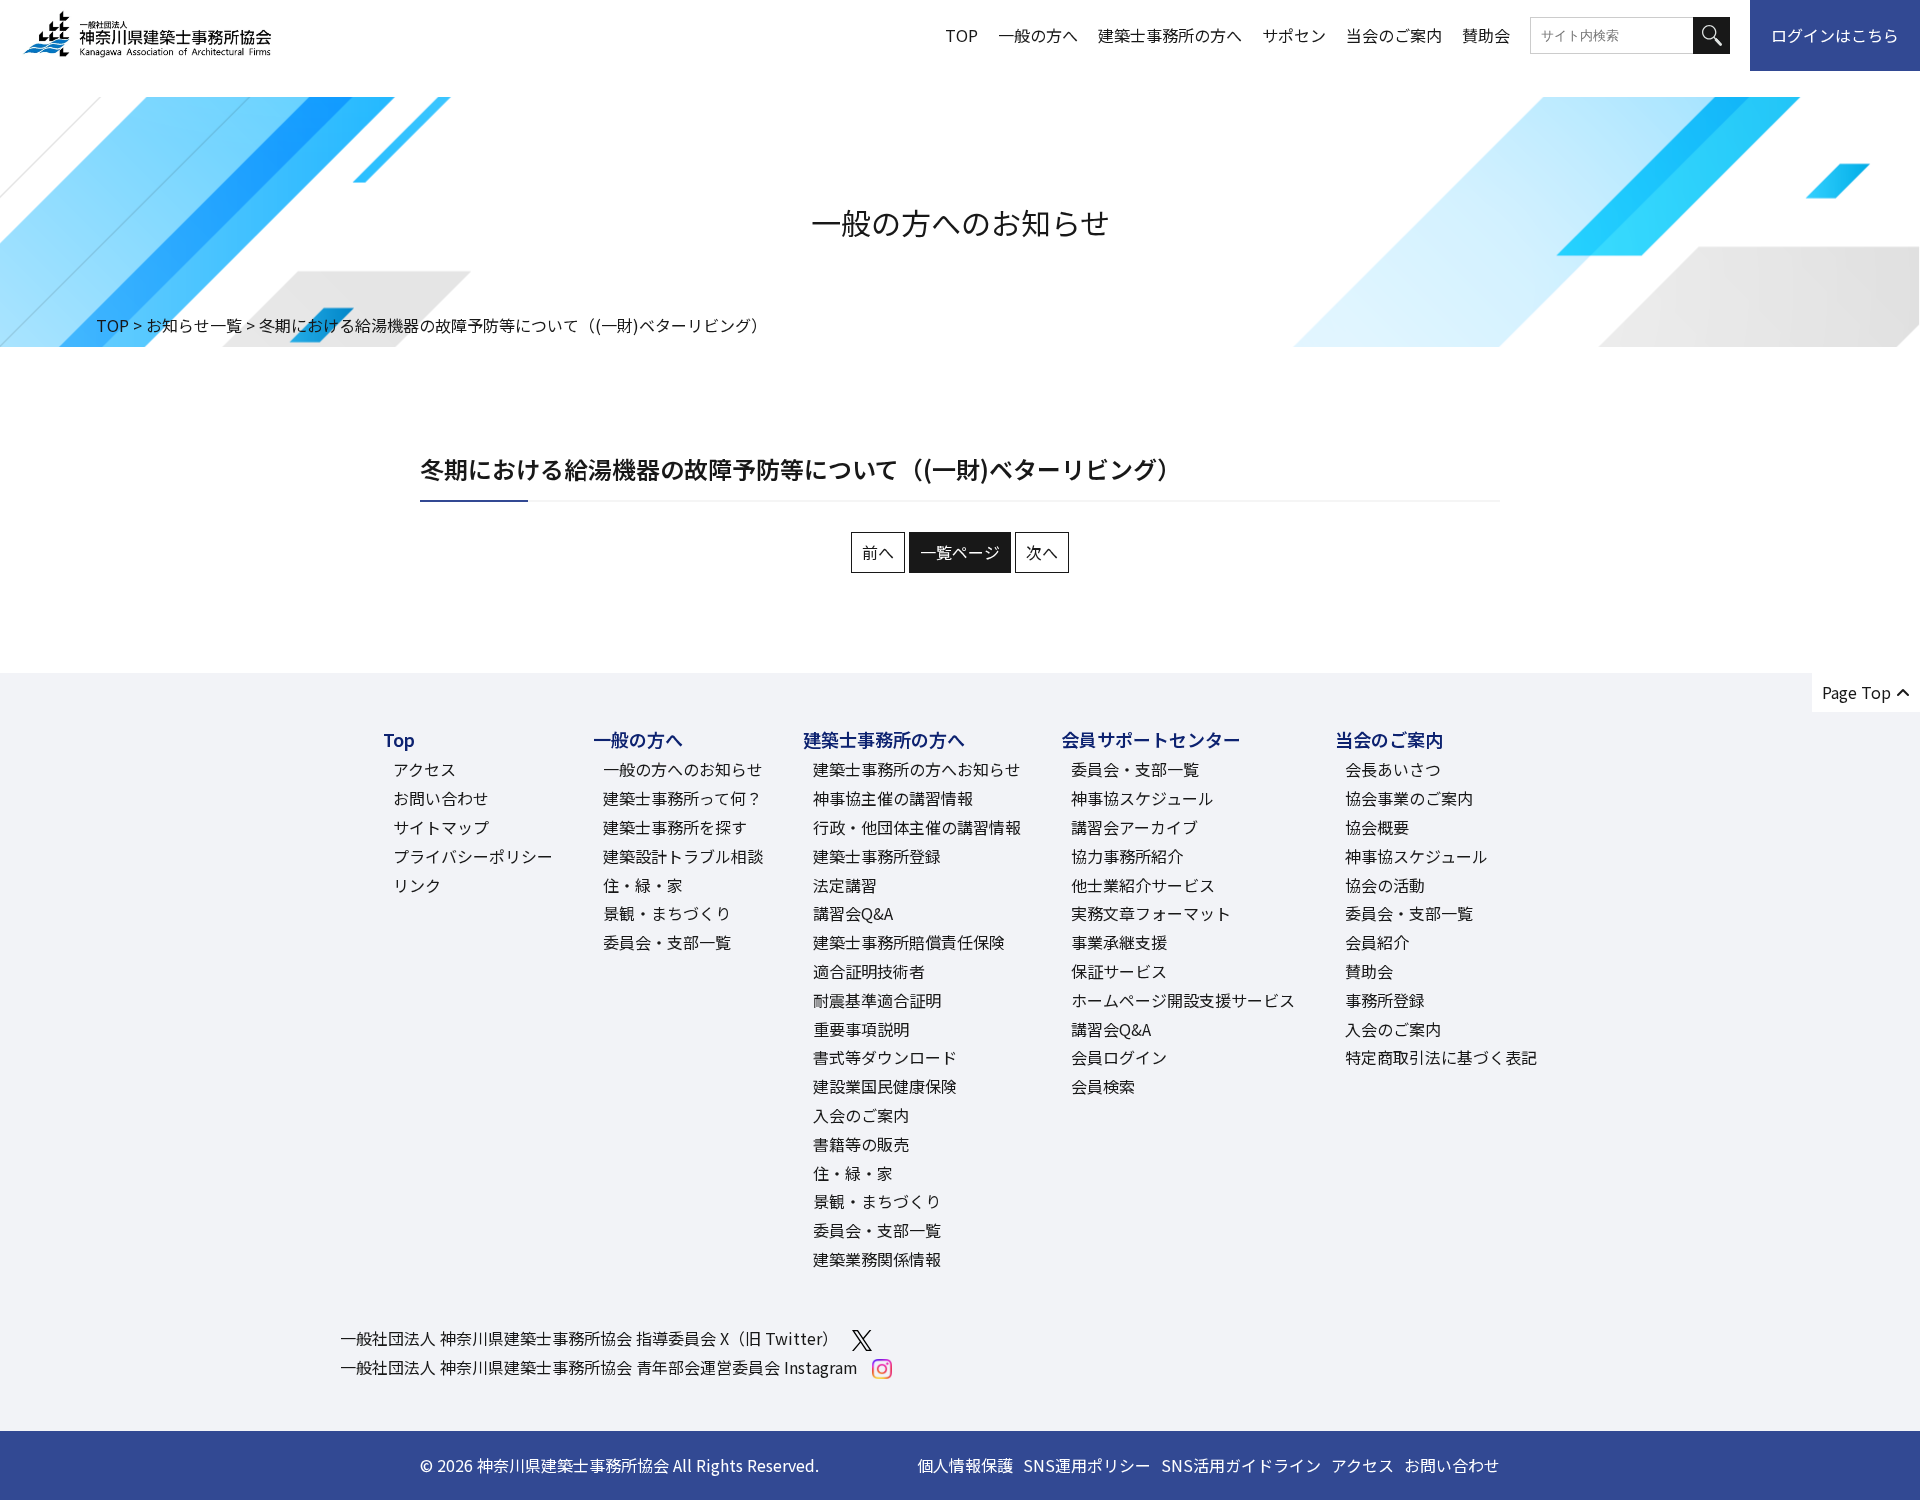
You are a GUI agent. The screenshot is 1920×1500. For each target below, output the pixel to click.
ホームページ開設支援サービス (1183, 1000)
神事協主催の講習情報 (893, 798)
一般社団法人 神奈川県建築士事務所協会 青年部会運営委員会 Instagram (599, 1367)
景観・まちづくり (667, 913)
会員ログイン (1119, 1057)
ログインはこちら (1835, 35)
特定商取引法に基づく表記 (1441, 1057)
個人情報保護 (965, 1465)
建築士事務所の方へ (1170, 35)
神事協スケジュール (1142, 798)
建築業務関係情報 (877, 1259)
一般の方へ (1038, 35)
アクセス (424, 769)
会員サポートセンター (1151, 739)
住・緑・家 (643, 885)
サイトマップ (441, 827)
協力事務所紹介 (1127, 856)
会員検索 (1103, 1086)
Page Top (1856, 692)
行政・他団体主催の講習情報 (917, 827)
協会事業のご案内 (1409, 798)
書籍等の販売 (861, 1144)
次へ (1042, 552)
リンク (417, 885)
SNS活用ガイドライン (1241, 1465)
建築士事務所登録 (877, 856)
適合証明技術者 (869, 971)
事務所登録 (1385, 1000)
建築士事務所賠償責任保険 (909, 942)
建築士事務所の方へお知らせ (917, 769)
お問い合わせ (441, 798)
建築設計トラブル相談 (683, 856)
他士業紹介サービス (1143, 885)
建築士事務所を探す (675, 827)
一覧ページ (960, 552)
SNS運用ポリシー (1087, 1465)
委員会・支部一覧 (667, 942)
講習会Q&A (853, 913)
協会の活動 (1385, 885)
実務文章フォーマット (1151, 913)
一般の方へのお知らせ (683, 769)
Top (399, 739)
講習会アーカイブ (1134, 827)
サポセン (1294, 35)
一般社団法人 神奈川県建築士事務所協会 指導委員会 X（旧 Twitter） (589, 1338)
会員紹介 (1377, 942)
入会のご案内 (861, 1115)
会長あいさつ (1393, 769)
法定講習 (845, 885)
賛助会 (1486, 35)
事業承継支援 (1119, 942)
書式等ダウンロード (885, 1057)
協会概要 (1377, 827)
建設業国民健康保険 (885, 1086)
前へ (878, 552)
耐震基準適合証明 (877, 1000)
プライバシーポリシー (473, 856)
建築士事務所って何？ (682, 798)
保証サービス (1119, 971)
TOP (961, 35)
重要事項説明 (861, 1029)
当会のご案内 (1394, 35)
